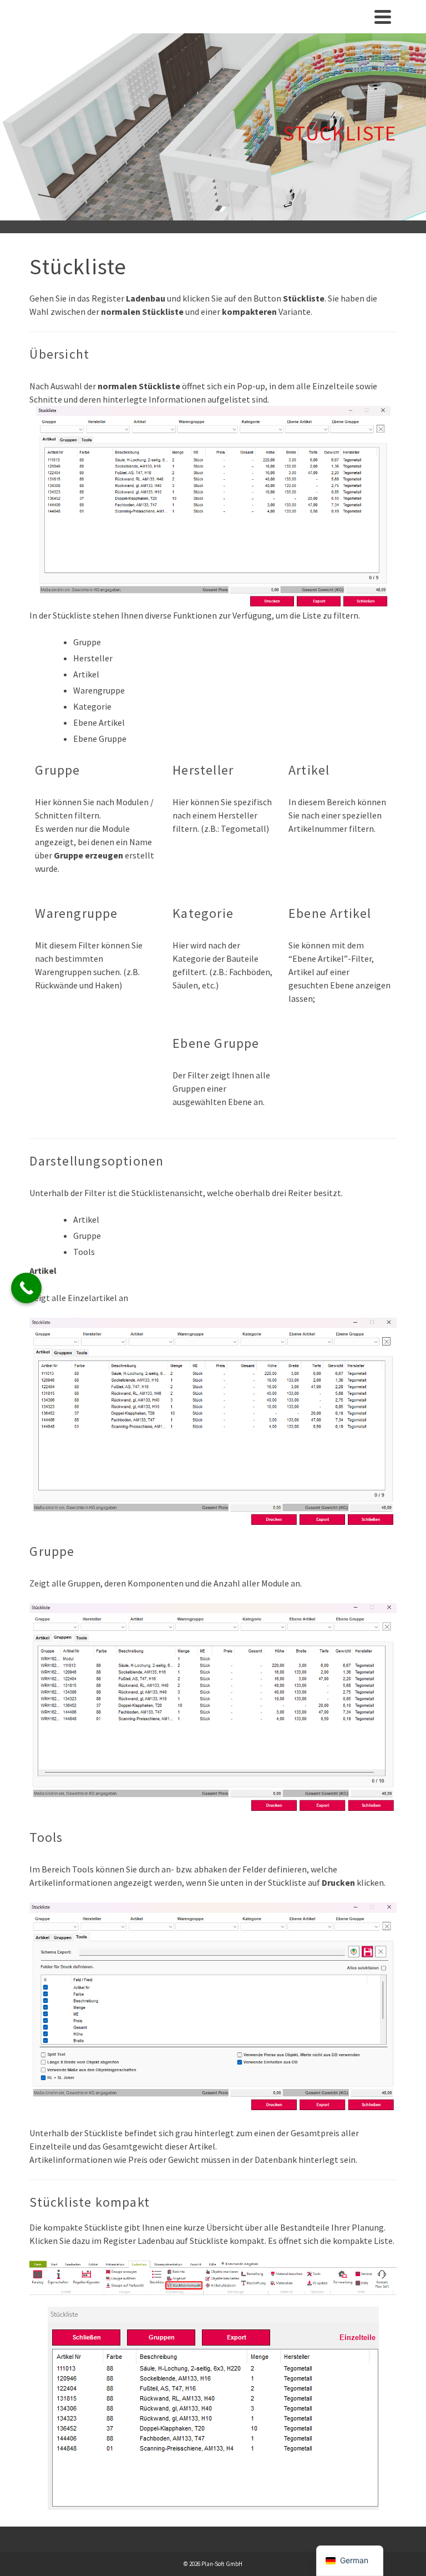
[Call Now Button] (26, 1288)
